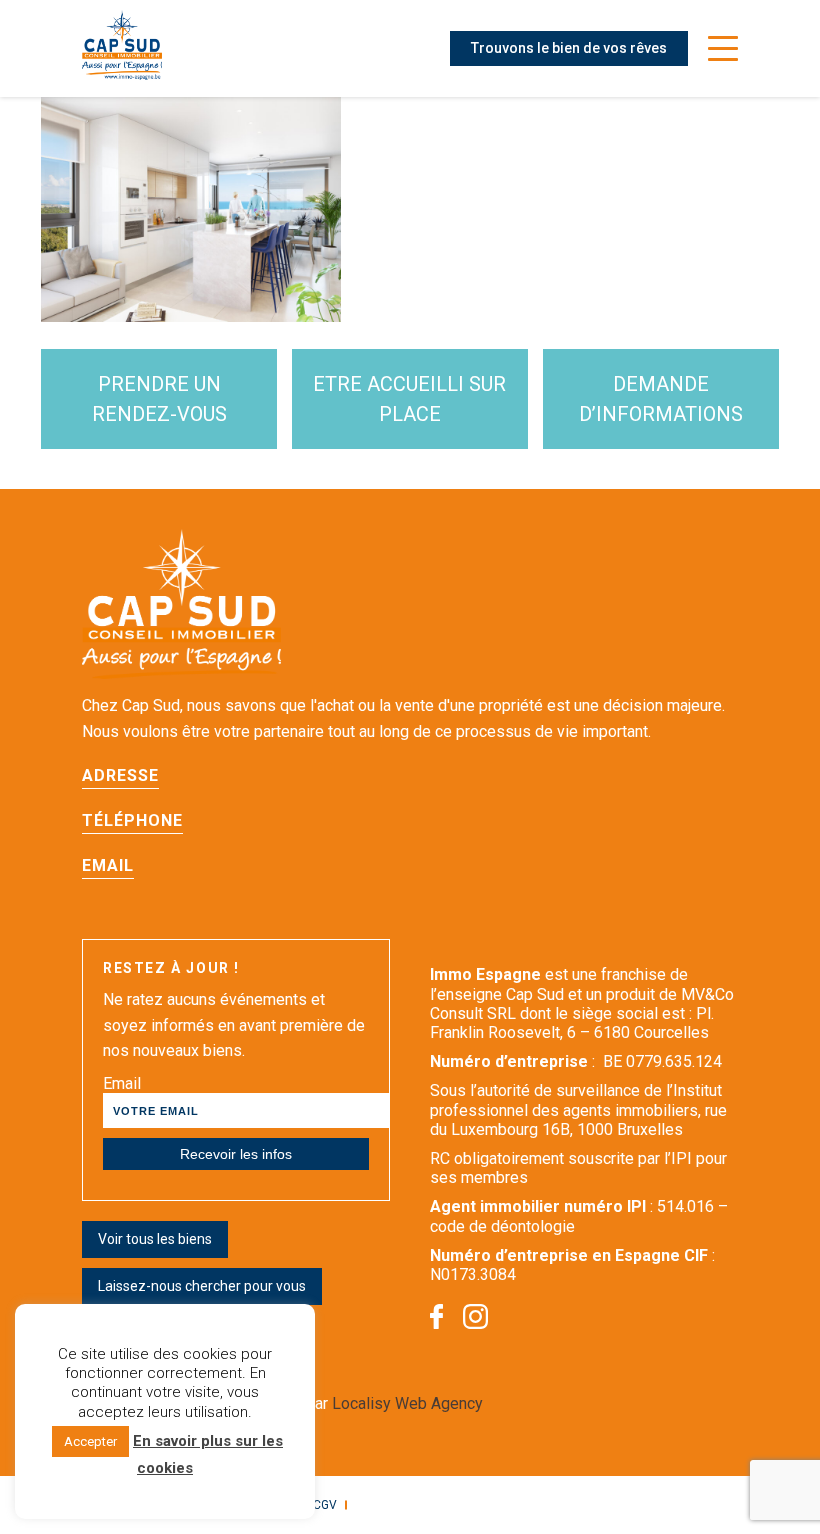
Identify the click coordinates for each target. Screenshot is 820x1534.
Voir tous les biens (155, 1239)
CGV (325, 1505)
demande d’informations (661, 399)
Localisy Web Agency (407, 1403)
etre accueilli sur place (409, 399)
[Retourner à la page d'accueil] (122, 48)
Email (122, 1083)
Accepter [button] (90, 1441)
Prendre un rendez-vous (159, 399)
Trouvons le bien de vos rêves (569, 48)
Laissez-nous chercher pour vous (202, 1286)
